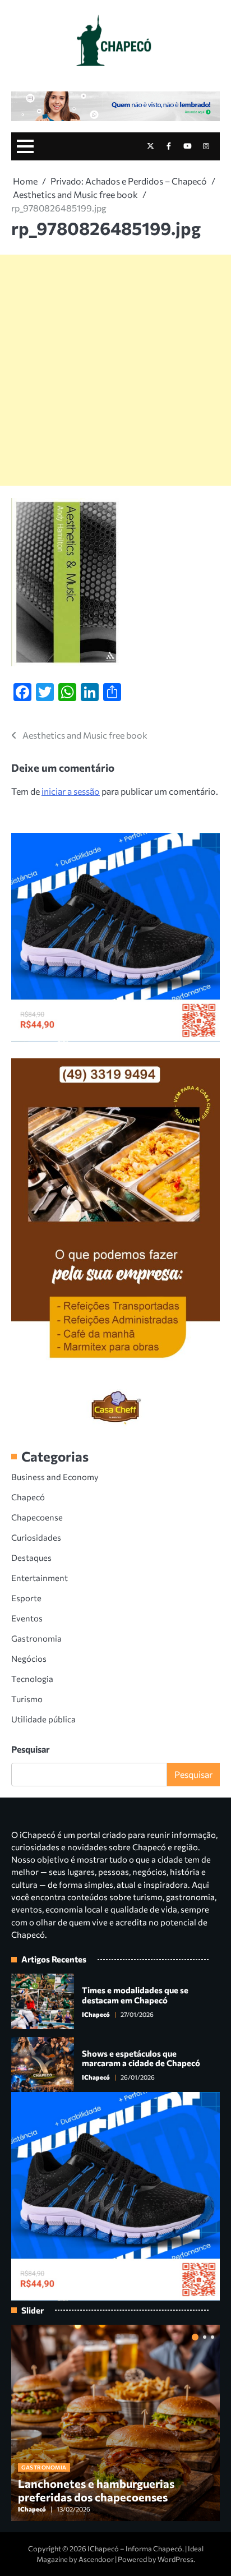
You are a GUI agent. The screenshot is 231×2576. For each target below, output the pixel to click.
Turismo (27, 1699)
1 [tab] (195, 2337)
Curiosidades (36, 1537)
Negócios (29, 1658)
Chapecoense (37, 1517)
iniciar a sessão (71, 791)
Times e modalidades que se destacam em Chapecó (135, 1995)
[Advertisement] (115, 370)
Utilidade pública (43, 1719)
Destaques (31, 1557)
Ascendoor (96, 2559)
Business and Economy (55, 1477)
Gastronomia (36, 1638)
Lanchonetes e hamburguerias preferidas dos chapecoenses (96, 2490)
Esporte (26, 1598)
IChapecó (96, 2014)
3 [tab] (212, 2337)
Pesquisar (31, 1749)
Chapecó (28, 1497)
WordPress (175, 2559)
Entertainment (40, 1578)
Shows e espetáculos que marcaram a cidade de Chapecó (141, 2058)
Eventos (27, 1618)
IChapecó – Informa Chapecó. (136, 2549)
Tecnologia (32, 1679)
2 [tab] (205, 2337)
